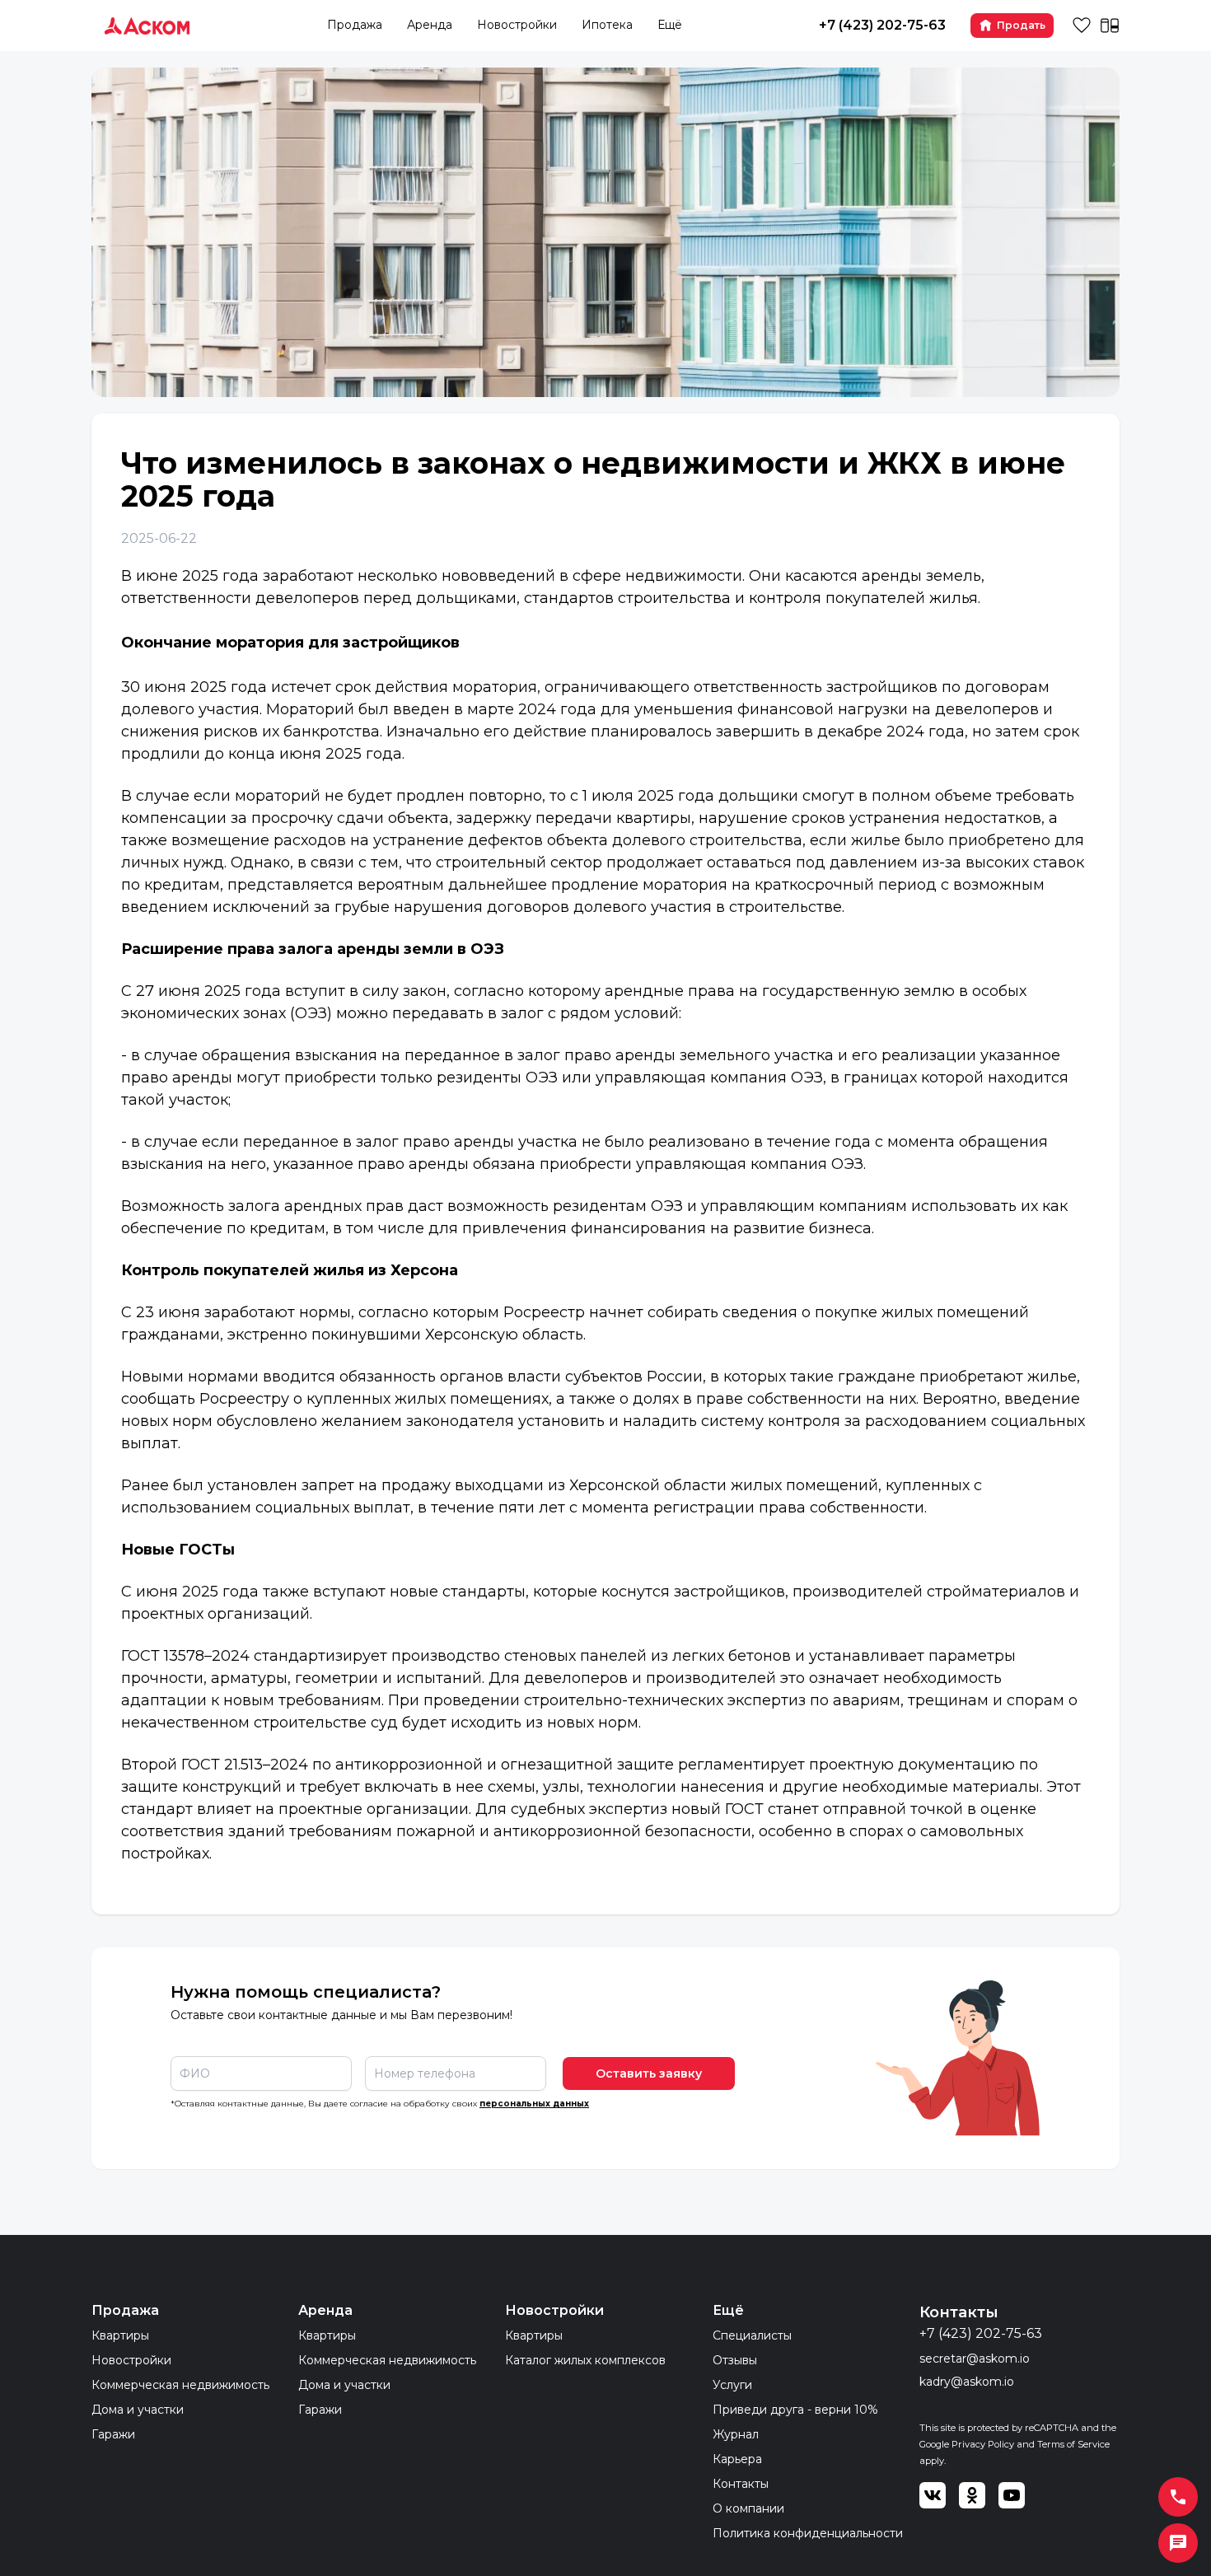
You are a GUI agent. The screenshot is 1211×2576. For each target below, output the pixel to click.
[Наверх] (33, 2543)
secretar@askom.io (975, 2359)
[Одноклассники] (972, 2495)
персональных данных (534, 2104)
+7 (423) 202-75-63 (882, 25)
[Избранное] (1082, 26)
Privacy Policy (983, 2444)
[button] (1178, 2543)
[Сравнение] (1110, 26)
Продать (1021, 25)
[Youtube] (1012, 2495)
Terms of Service (1073, 2444)
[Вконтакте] (933, 2495)
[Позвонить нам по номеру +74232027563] (1178, 2497)
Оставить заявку (649, 2073)
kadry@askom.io (967, 2382)
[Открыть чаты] (1178, 2543)
